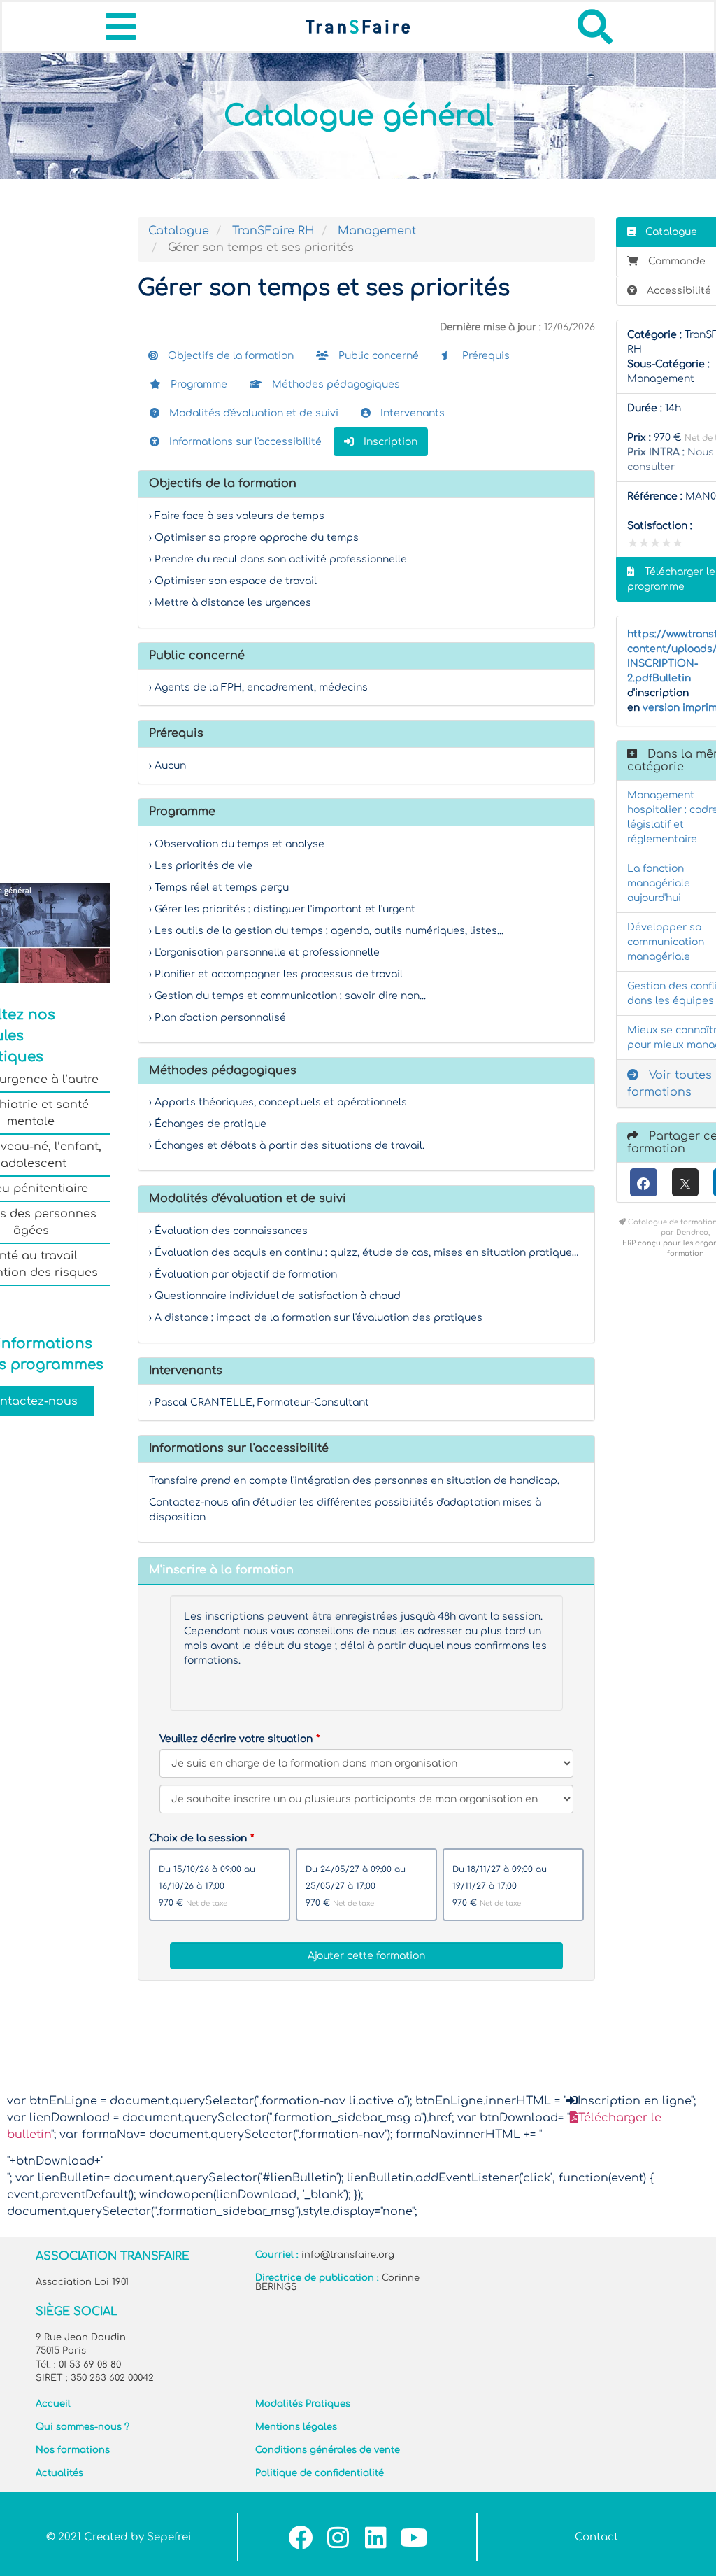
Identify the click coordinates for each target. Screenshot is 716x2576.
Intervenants (411, 413)
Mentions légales (296, 2427)
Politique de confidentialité (320, 2473)
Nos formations (73, 2450)
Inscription (389, 442)
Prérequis (485, 356)
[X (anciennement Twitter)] (686, 1182)
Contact (596, 2537)
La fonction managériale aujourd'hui (659, 883)
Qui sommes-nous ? (83, 2427)
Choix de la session (198, 1838)
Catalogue (179, 231)
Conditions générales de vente (328, 2450)
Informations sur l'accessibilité (244, 442)
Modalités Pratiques (303, 2404)
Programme (198, 384)
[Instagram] (338, 2537)
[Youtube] (414, 2537)
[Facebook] (644, 1182)
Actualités (59, 2473)
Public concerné (377, 356)
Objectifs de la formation (229, 356)
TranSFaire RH (273, 231)
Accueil (53, 2404)
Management (377, 231)
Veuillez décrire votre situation (236, 1739)
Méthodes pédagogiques (335, 384)
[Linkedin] (376, 2537)
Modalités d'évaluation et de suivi (252, 413)
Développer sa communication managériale (666, 942)
